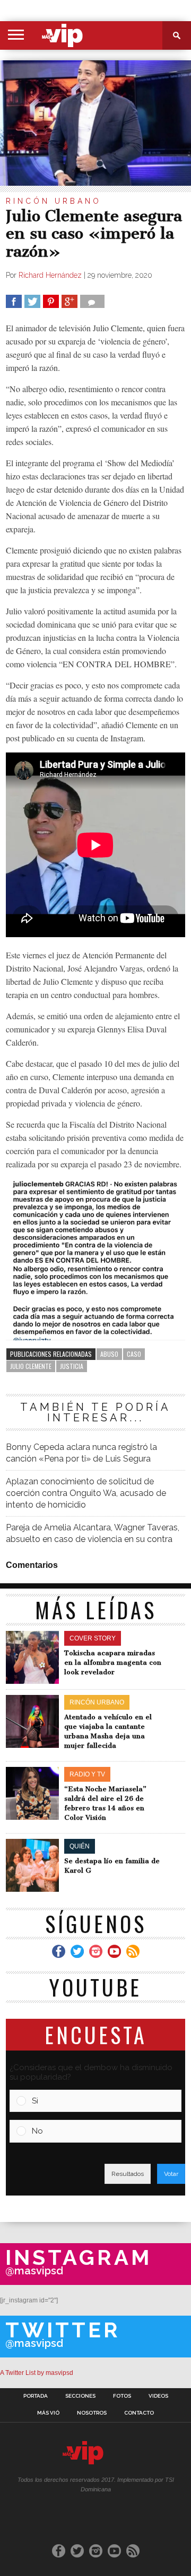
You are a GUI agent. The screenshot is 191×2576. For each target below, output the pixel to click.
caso (134, 1354)
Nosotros (92, 2413)
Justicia (72, 1366)
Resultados (128, 2174)
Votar (171, 2174)
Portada (36, 2396)
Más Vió (48, 2413)
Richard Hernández (50, 275)
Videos (158, 2396)
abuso (109, 1354)
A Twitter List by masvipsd (37, 2373)
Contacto (139, 2413)
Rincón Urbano (54, 201)
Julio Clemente (31, 1366)
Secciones (80, 2396)
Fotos (122, 2396)
